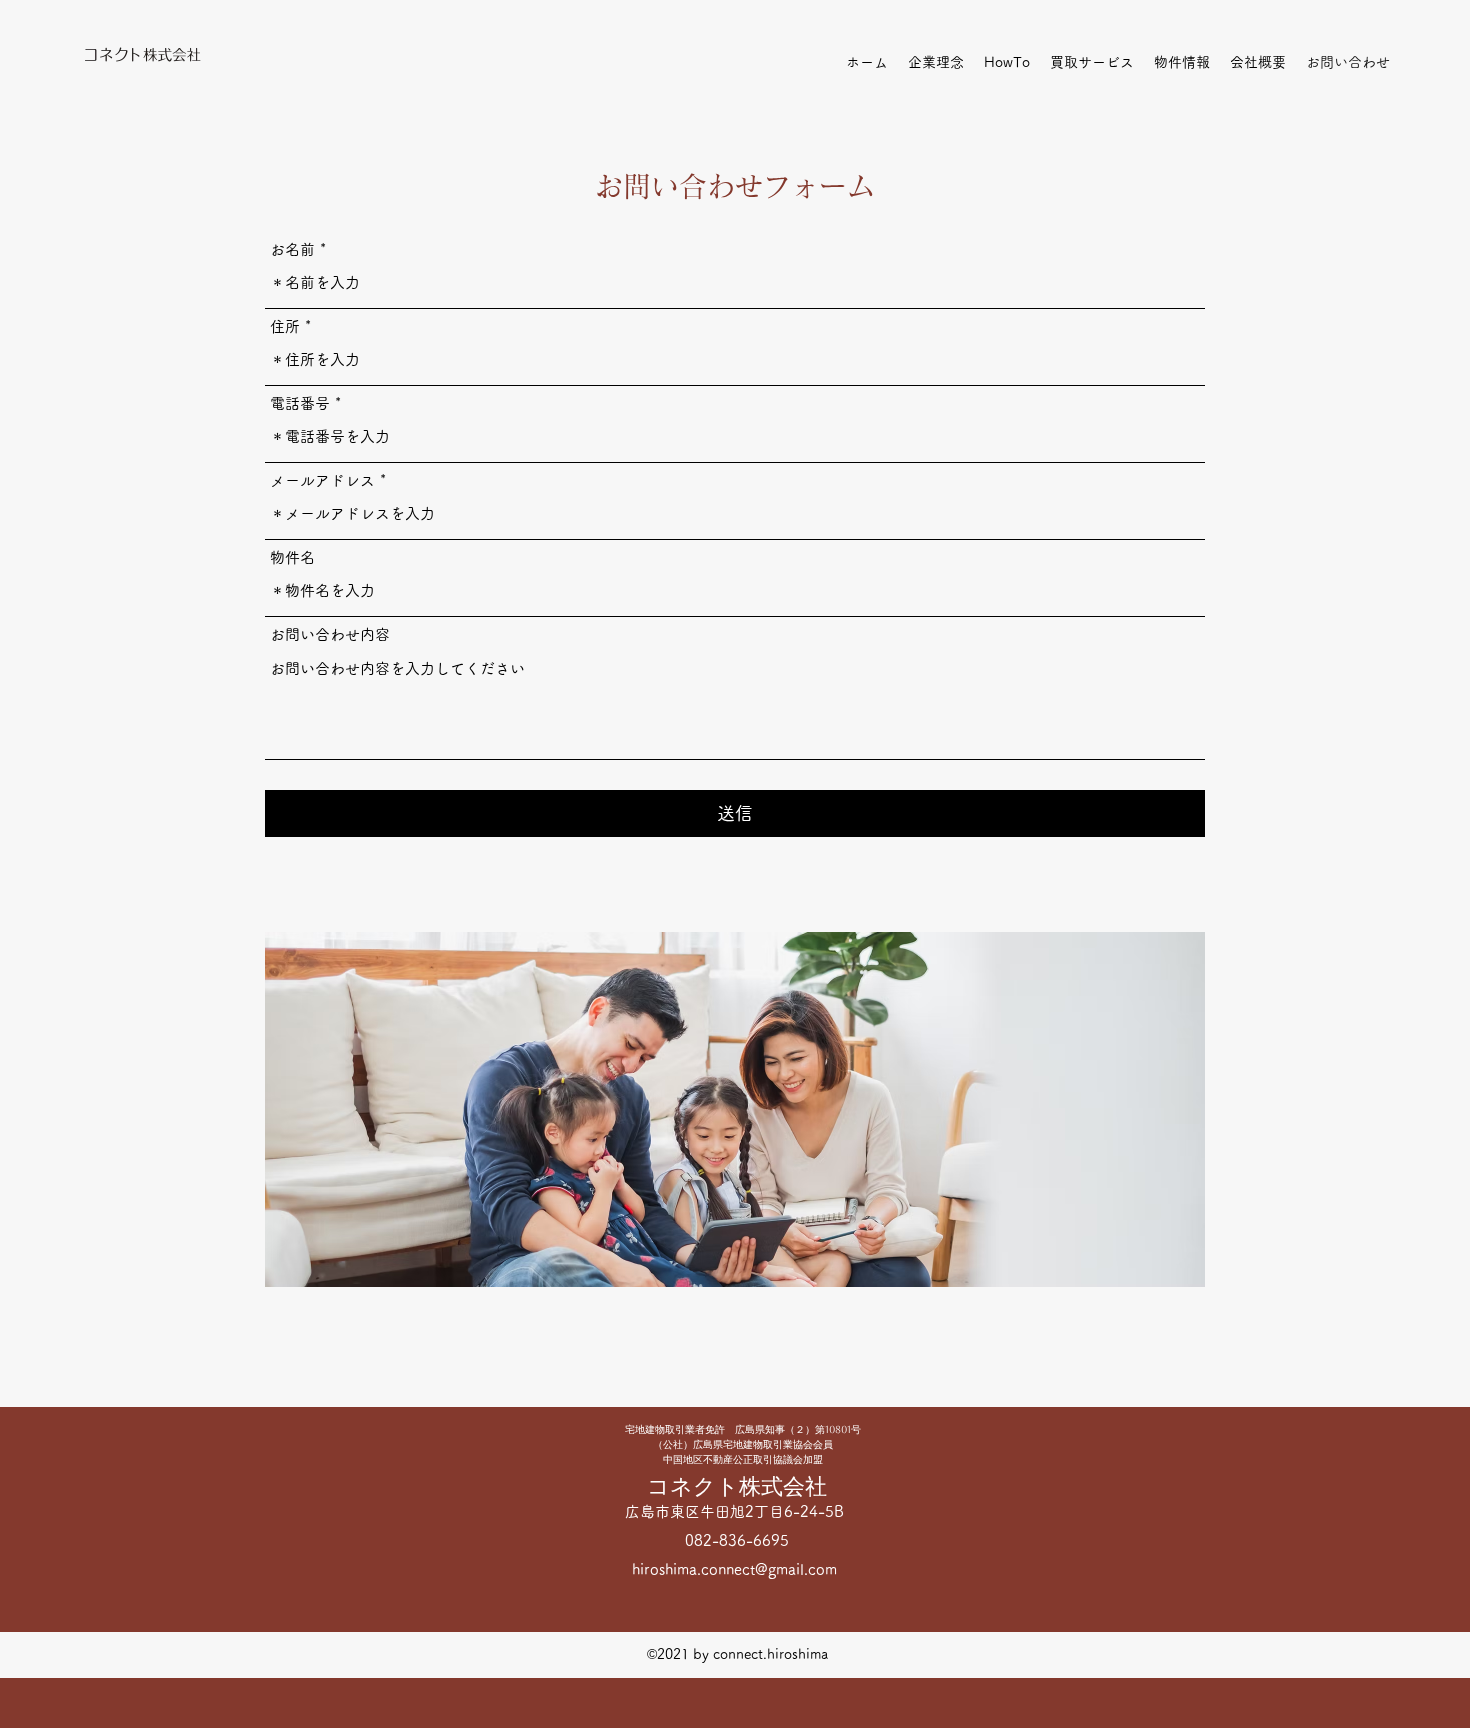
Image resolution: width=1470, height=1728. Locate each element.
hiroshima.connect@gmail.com (734, 1569)
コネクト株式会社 (737, 1486)
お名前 (292, 249)
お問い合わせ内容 (330, 634)
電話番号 (300, 403)
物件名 (292, 557)
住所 (285, 326)
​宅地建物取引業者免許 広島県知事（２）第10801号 (743, 1429)
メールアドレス (322, 480)
